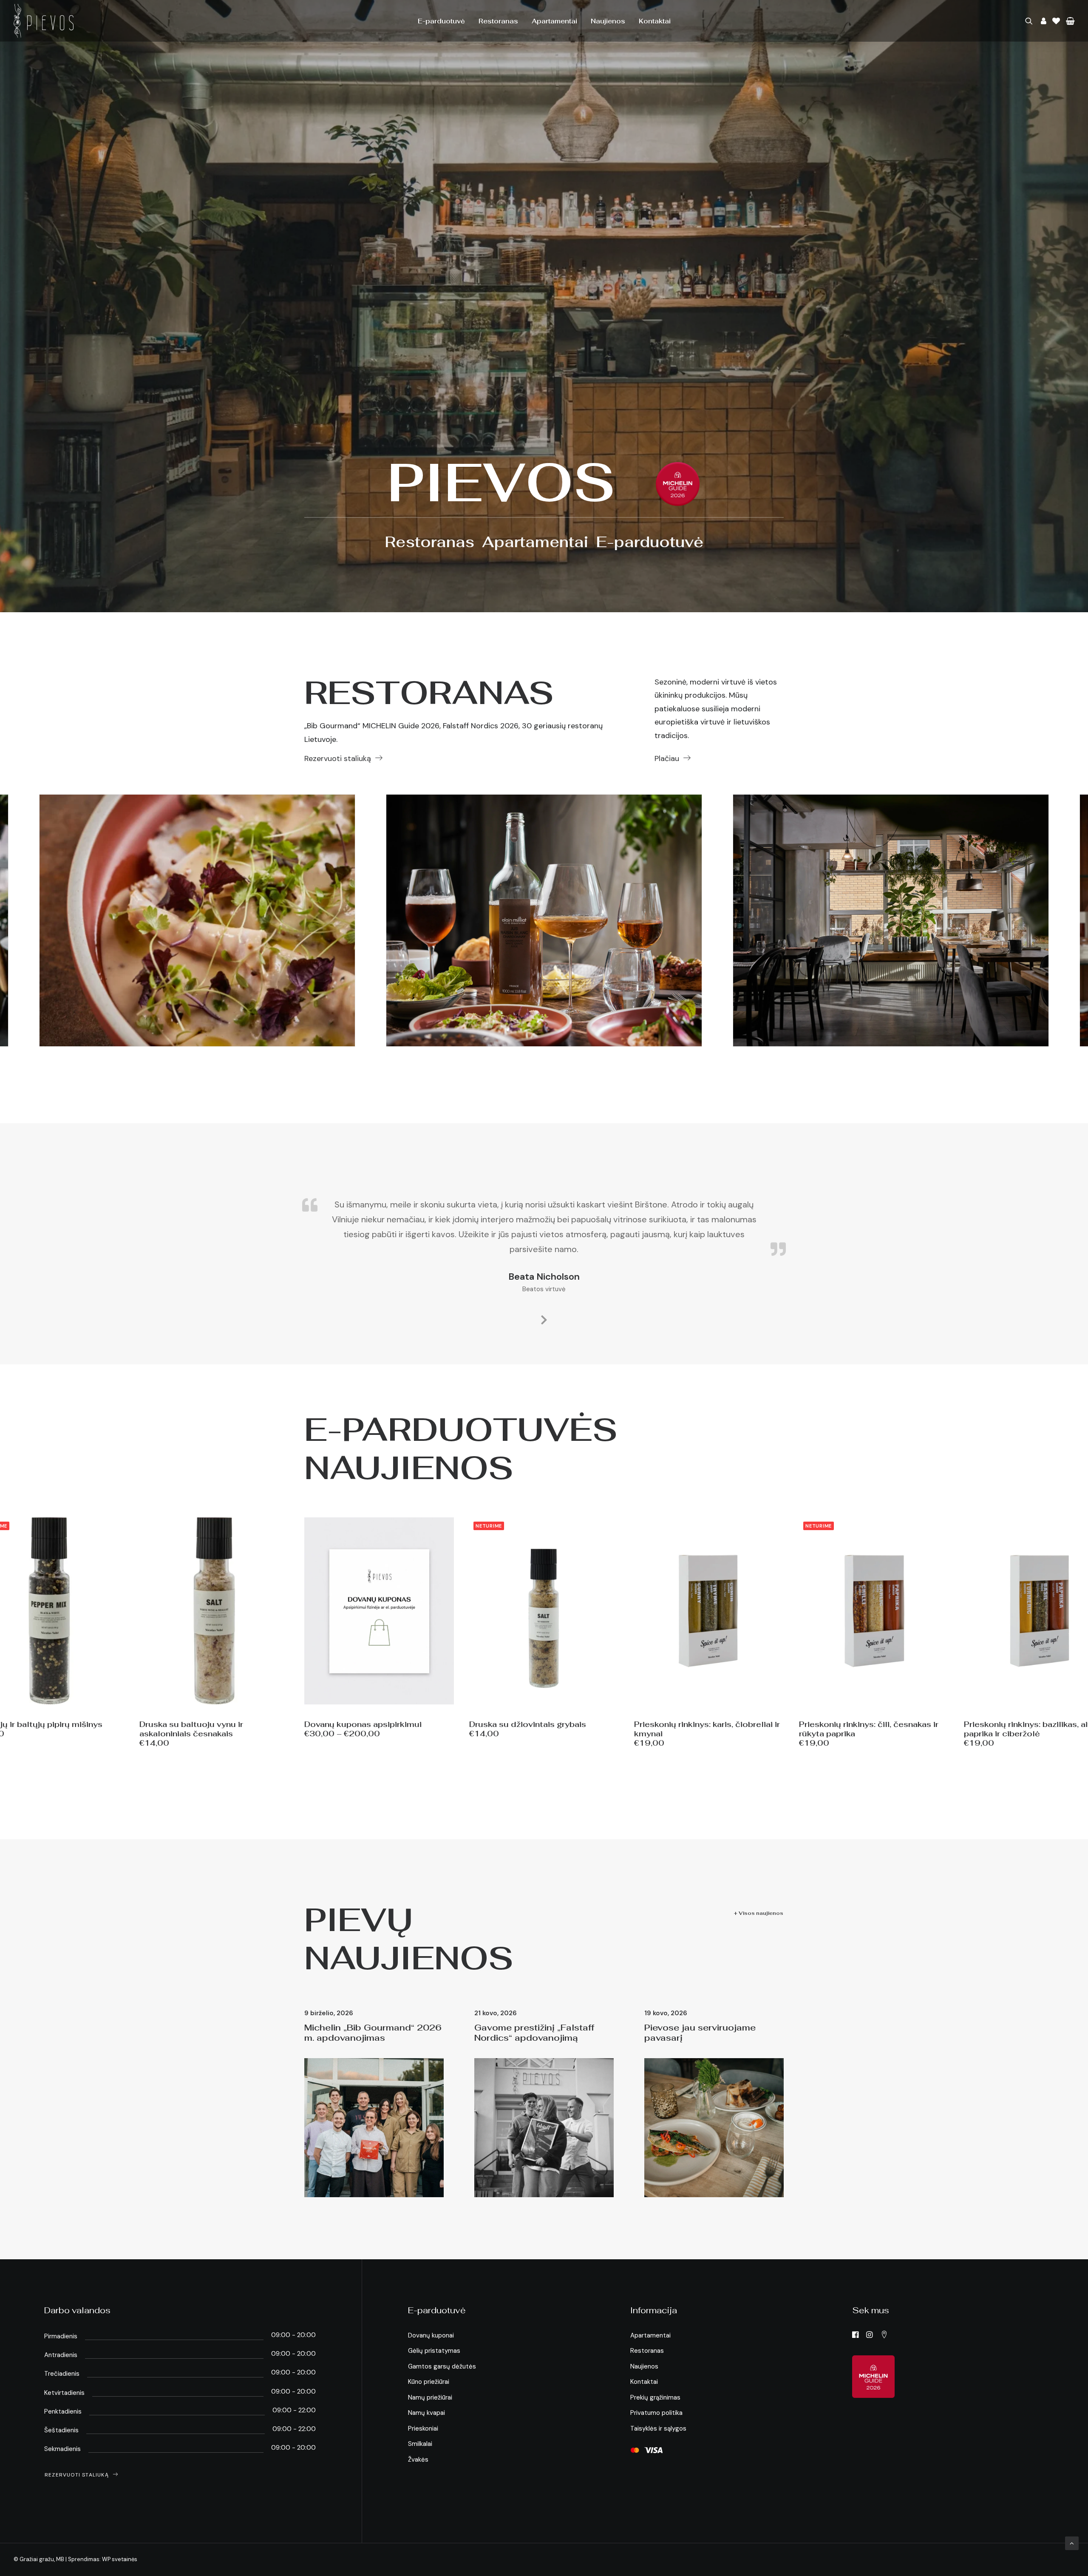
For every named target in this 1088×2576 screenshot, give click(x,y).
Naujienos (608, 21)
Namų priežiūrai (430, 2397)
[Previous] (16, 920)
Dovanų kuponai (431, 2335)
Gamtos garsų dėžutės (442, 2366)
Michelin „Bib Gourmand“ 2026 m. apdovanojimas (373, 2033)
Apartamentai (554, 21)
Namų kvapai (426, 2413)
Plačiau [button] (667, 758)
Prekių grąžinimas (655, 2397)
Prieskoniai (423, 2428)
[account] (1043, 21)
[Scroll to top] (1072, 2543)
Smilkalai (420, 2444)
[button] (1030, 21)
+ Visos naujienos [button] (759, 1913)
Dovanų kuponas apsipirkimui (363, 1724)
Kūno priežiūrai (429, 2382)
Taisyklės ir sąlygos (658, 2428)
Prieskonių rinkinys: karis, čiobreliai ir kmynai (707, 1729)
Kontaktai (655, 21)
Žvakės (418, 2460)
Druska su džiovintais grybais (528, 1724)
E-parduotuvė (441, 21)
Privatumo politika (656, 2413)
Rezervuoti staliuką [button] (338, 758)
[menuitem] (441, 21)
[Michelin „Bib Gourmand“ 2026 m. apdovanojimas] (678, 484)
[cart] (1069, 21)
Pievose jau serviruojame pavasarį (700, 2033)
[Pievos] (44, 21)
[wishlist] (1056, 21)
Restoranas (498, 21)
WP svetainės (120, 2559)
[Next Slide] (544, 1318)
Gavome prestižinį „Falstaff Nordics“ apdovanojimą (534, 2033)
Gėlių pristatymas (434, 2351)
